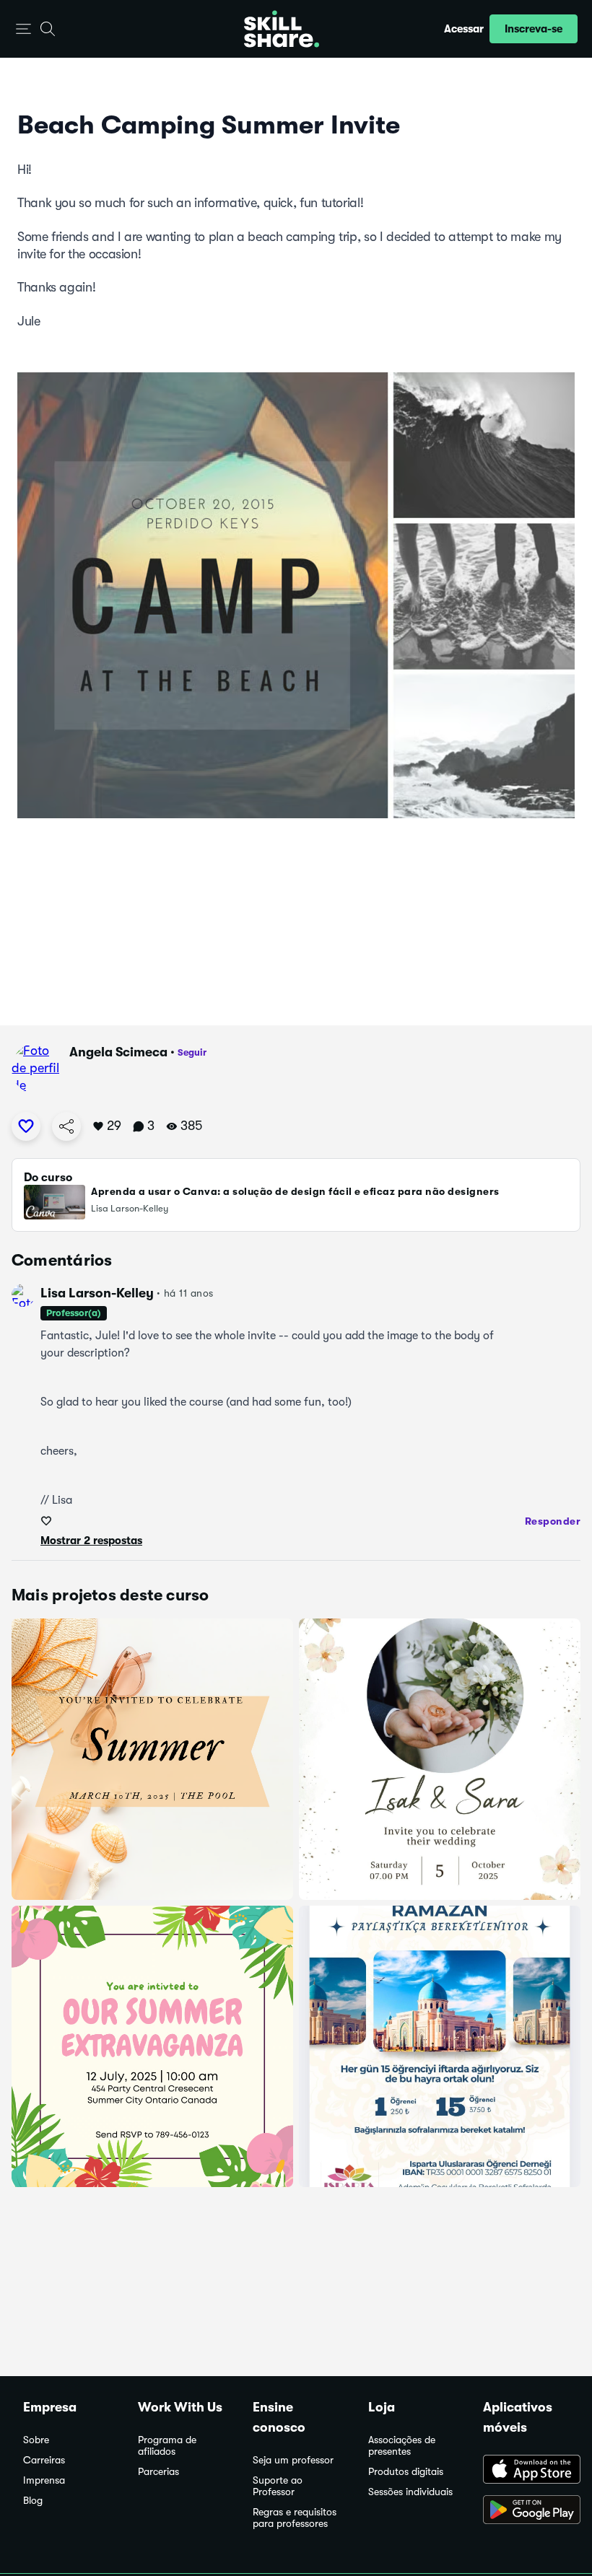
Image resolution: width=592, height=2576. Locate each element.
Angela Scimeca (118, 1052)
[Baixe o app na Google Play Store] (526, 2511)
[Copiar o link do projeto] (66, 1126)
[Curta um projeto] (26, 1126)
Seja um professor (293, 2460)
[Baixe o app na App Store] (526, 2471)
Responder (553, 1521)
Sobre (36, 2440)
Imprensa (44, 2480)
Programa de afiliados (167, 2446)
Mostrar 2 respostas (91, 1541)
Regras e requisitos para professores (295, 2518)
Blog (33, 2501)
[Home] (282, 29)
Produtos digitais (406, 2472)
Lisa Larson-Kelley (97, 1293)
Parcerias (158, 2472)
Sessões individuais (410, 2492)
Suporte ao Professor (278, 2486)
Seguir (192, 1052)
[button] (23, 29)
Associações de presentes (402, 2446)
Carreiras (44, 2460)
